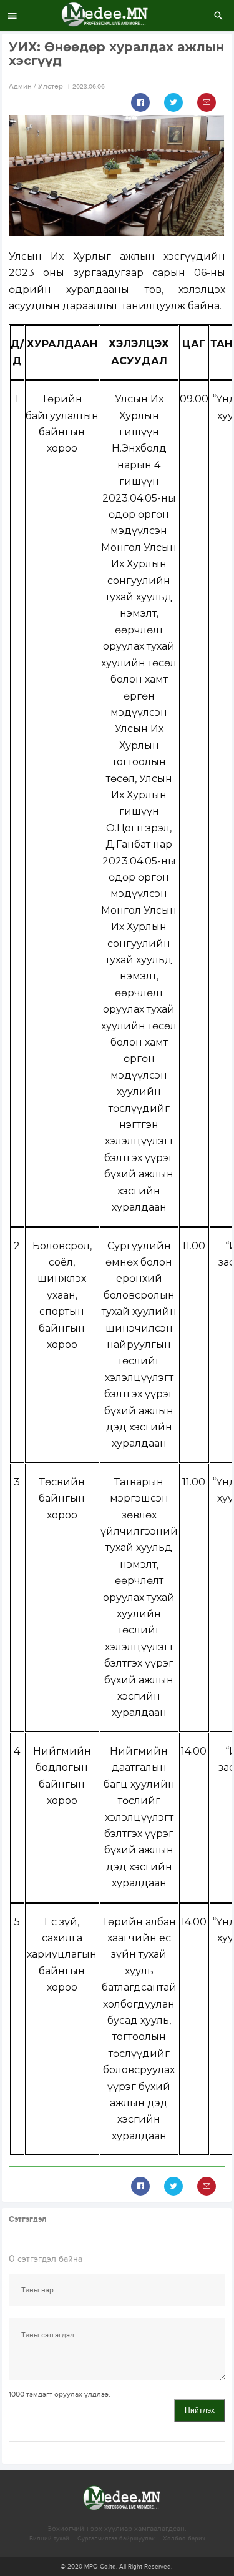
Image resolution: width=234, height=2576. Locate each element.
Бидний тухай (49, 2539)
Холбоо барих (184, 2539)
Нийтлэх (200, 2410)
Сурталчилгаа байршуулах (116, 2539)
